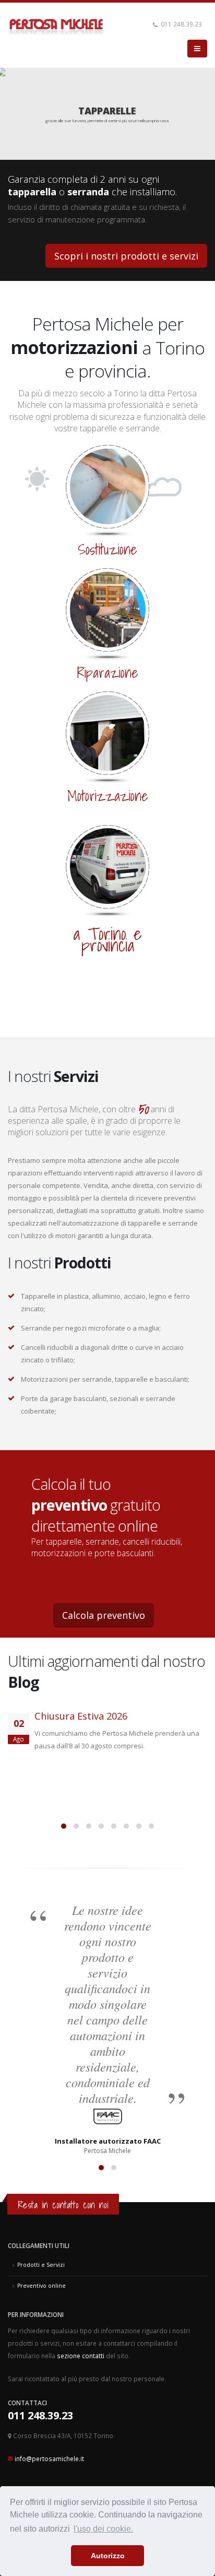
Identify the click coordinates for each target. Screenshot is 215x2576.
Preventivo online (41, 2286)
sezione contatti (81, 2356)
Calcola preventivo (104, 1615)
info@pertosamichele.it (49, 2459)
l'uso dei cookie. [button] (103, 2529)
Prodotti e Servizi (41, 2265)
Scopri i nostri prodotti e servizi (126, 256)
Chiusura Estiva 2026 (81, 1716)
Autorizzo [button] (108, 2556)
